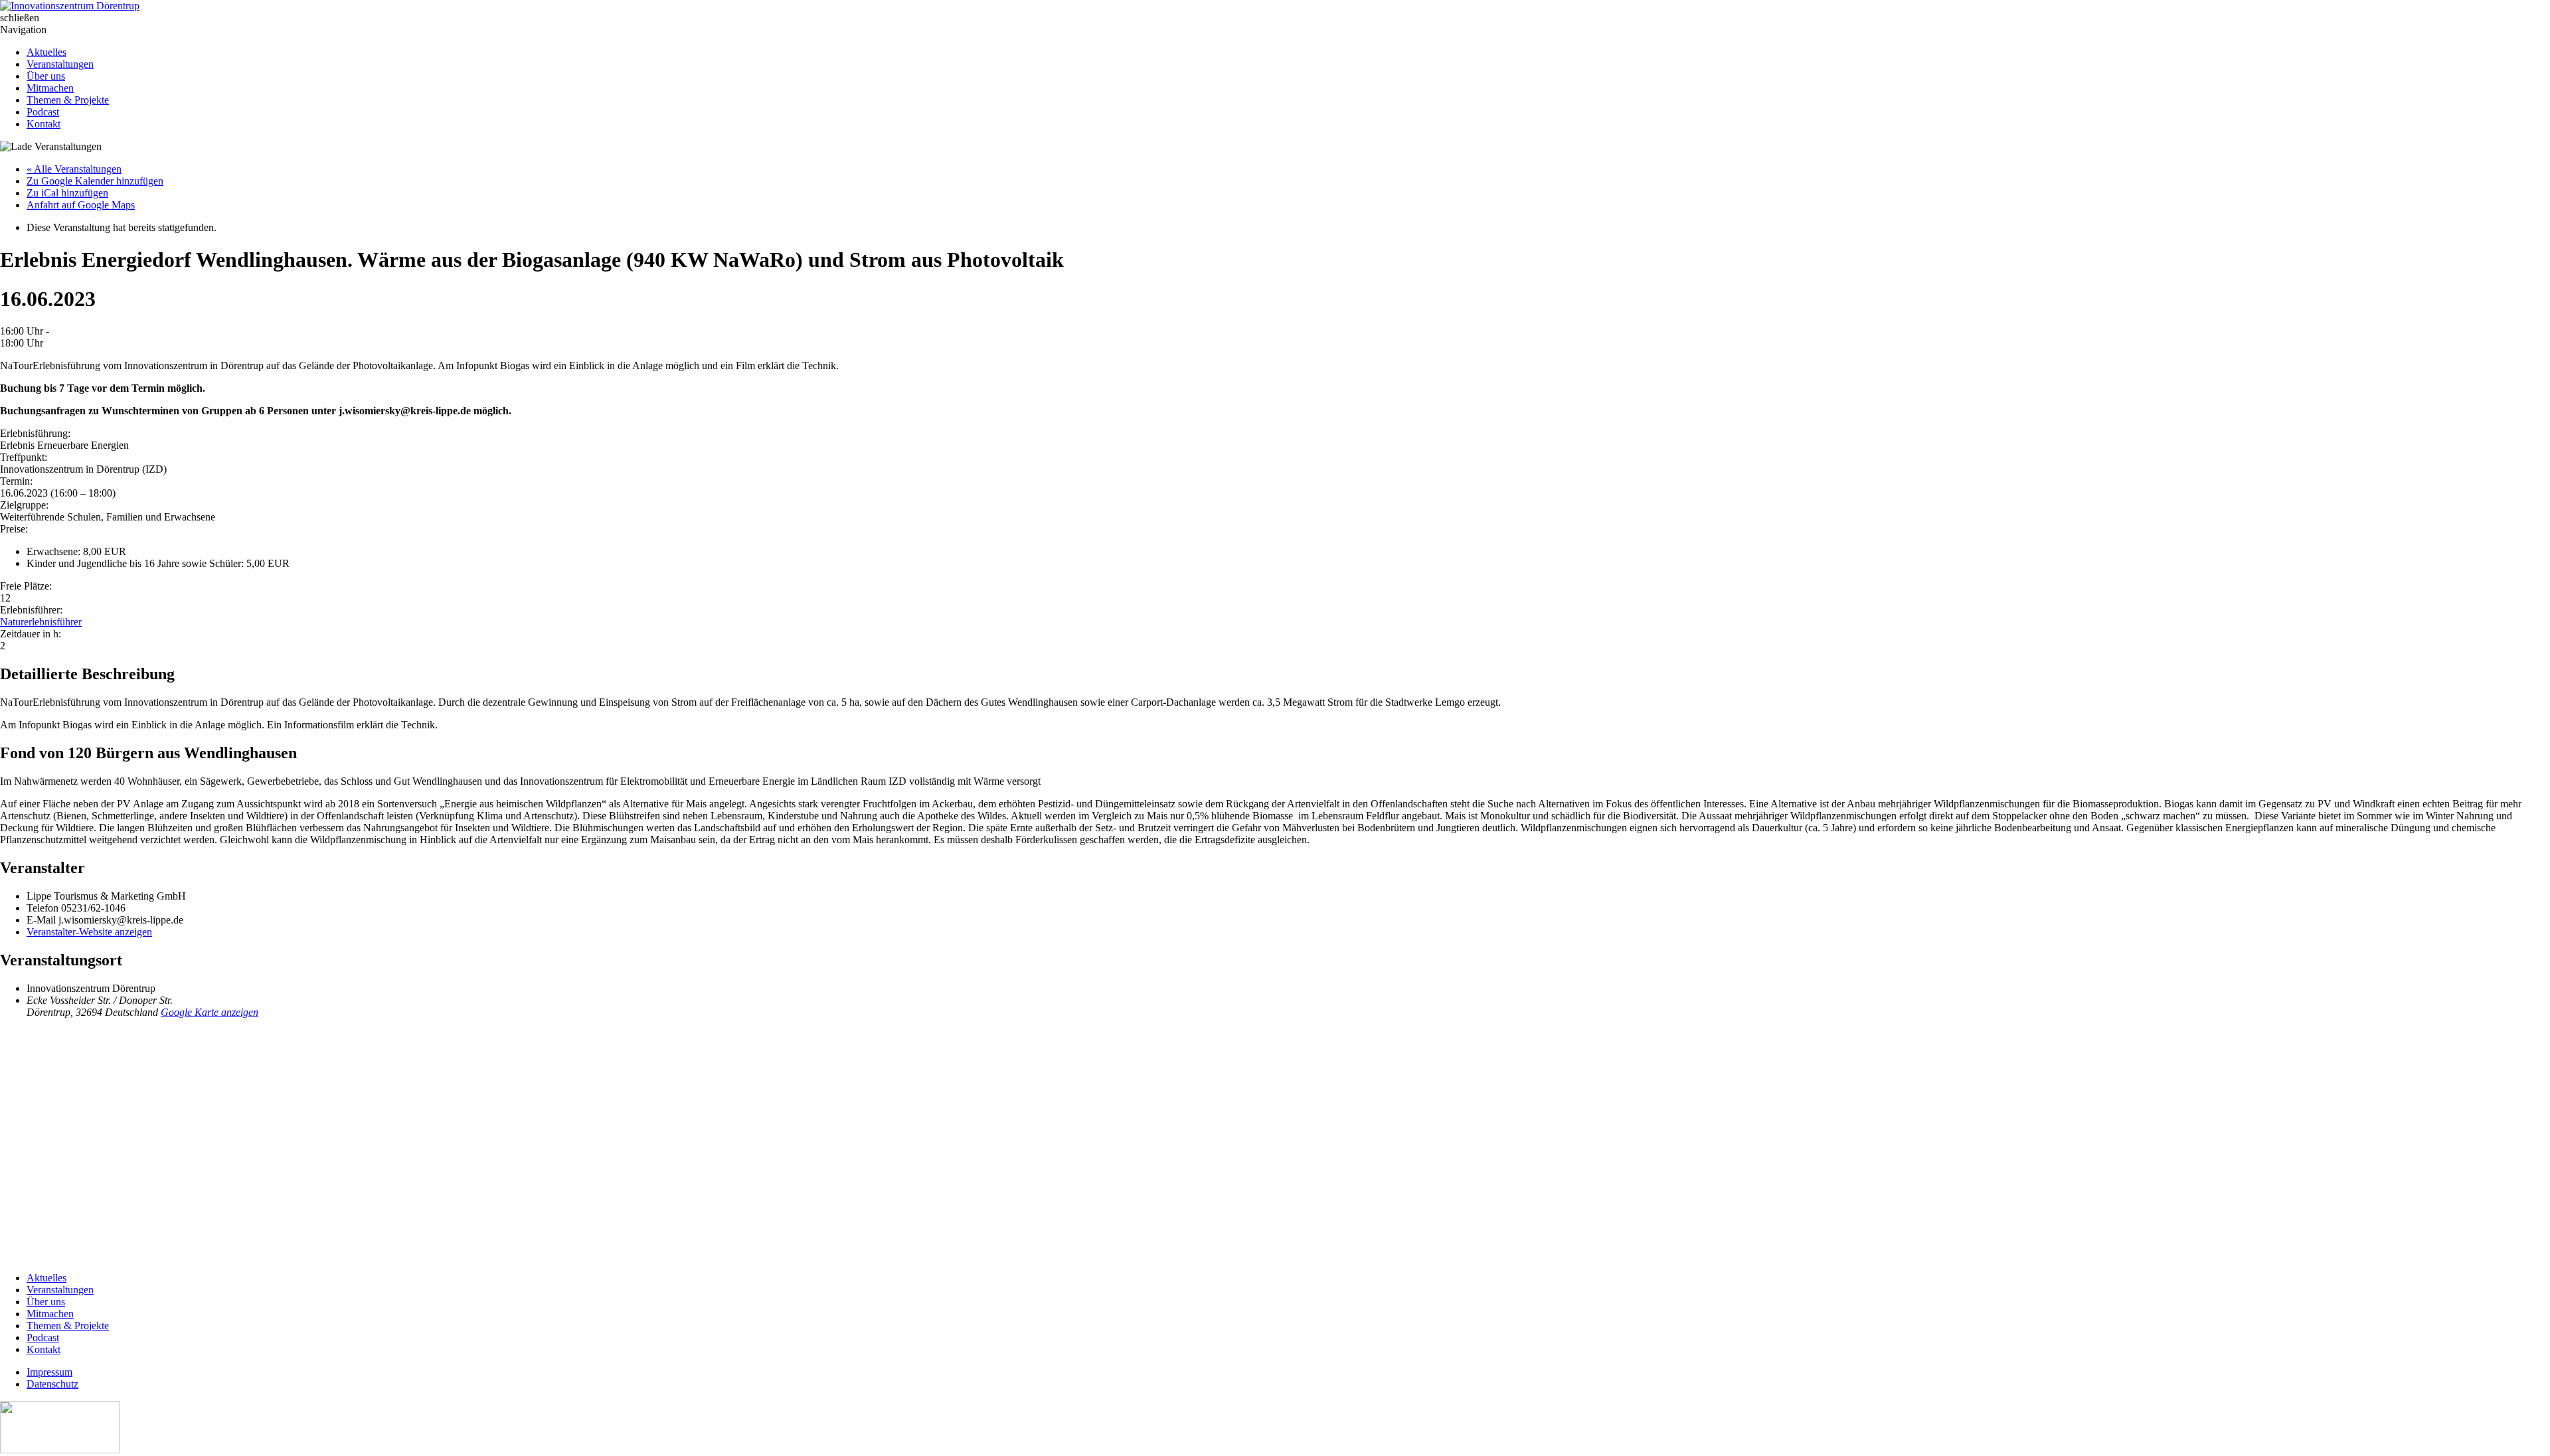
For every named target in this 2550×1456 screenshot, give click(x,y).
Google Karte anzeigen (210, 1012)
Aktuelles (46, 52)
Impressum (49, 1372)
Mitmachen (50, 88)
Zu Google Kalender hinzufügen (95, 181)
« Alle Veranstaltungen (74, 169)
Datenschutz (52, 1384)
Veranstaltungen (60, 64)
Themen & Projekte (68, 100)
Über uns (46, 76)
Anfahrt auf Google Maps (81, 205)
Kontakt (43, 124)
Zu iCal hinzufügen (67, 193)
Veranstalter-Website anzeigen (89, 932)
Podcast (43, 112)
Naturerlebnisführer (41, 622)
